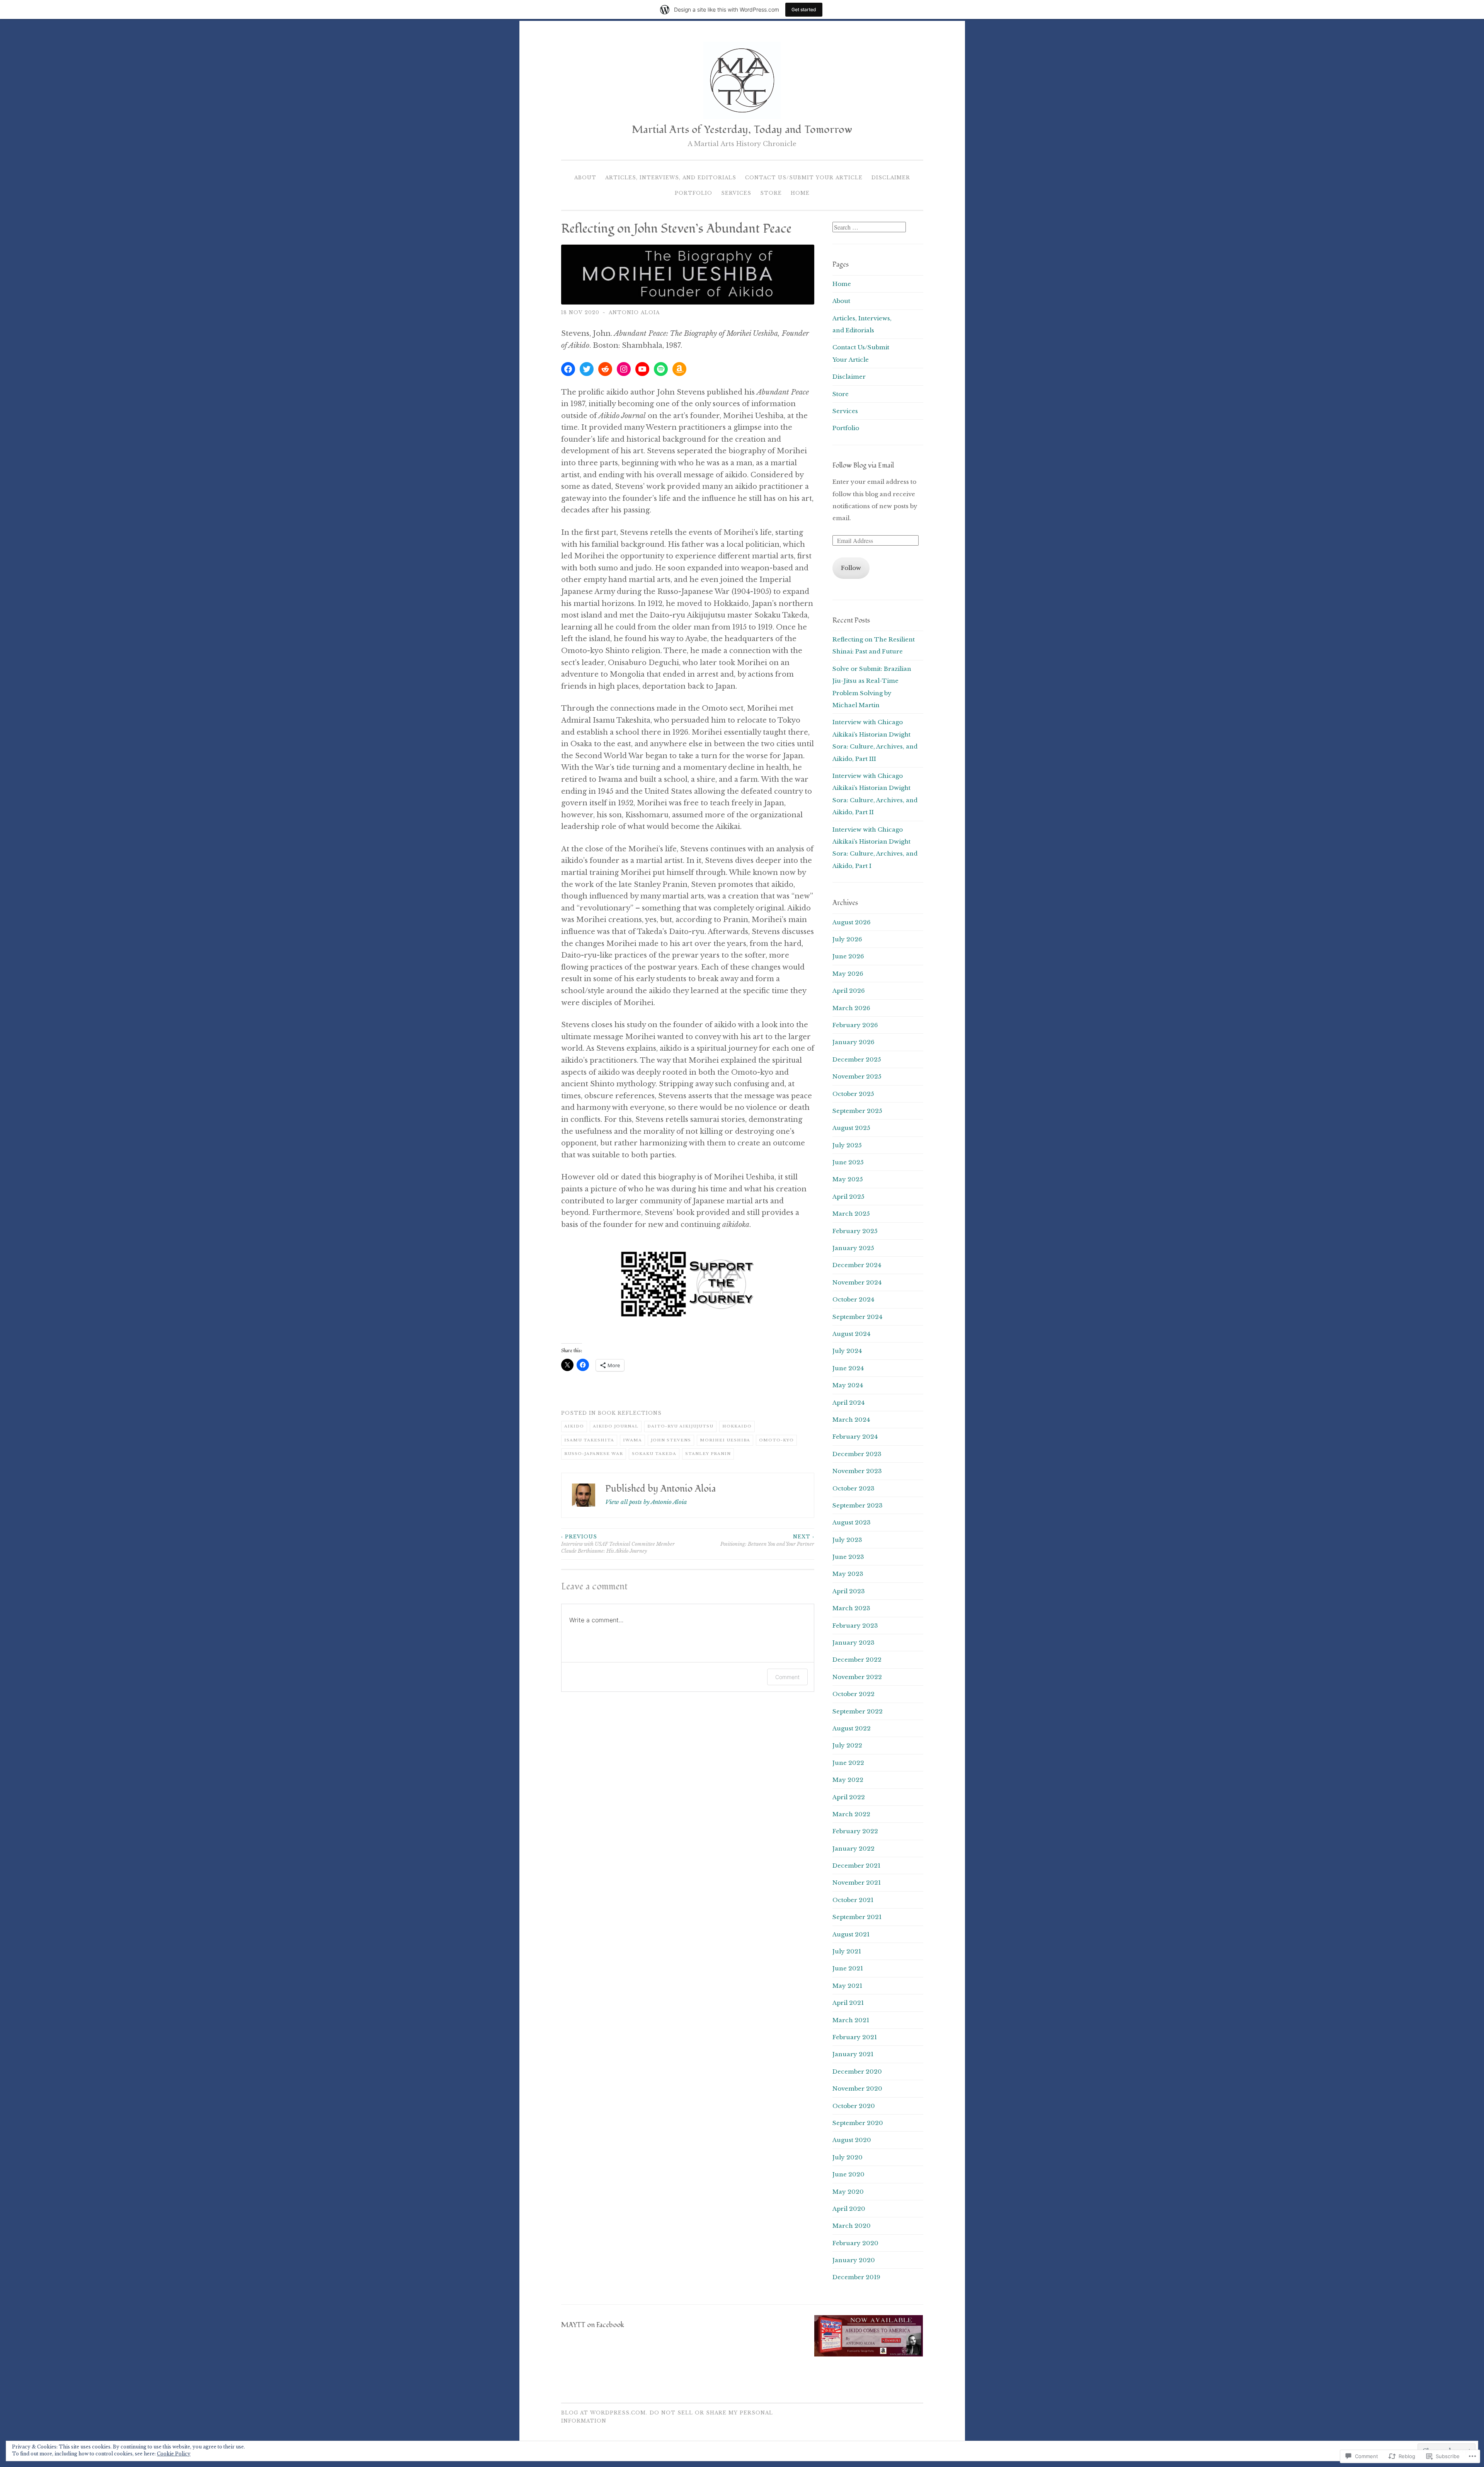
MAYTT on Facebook (593, 2325)
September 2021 (857, 1917)
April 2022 (849, 1797)
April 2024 (848, 1403)
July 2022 (847, 1745)
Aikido (574, 1426)
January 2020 (854, 2260)
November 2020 (857, 2088)
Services (736, 193)
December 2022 (857, 1660)
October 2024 (853, 1299)
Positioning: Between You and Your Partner (767, 1540)
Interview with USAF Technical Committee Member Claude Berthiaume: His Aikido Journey (618, 1544)
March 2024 (851, 1420)
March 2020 (852, 2226)
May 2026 (848, 974)
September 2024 (857, 1317)
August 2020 (852, 2140)
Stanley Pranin (708, 1454)
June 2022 (848, 1763)
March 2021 (851, 2020)
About (585, 178)
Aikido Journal (616, 1426)
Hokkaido (737, 1426)
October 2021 (853, 1900)
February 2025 (855, 1231)
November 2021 (857, 1883)
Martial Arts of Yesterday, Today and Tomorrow (742, 130)
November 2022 (857, 1677)
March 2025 (851, 1214)
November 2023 (857, 1471)
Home (800, 193)
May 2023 (848, 1574)
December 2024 (857, 1265)
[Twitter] (587, 369)
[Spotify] (661, 369)
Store (771, 193)
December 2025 (857, 1059)
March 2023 (851, 1608)
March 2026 (851, 1008)
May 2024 (848, 1385)
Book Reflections (630, 1413)
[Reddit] (605, 369)
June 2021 (848, 1968)
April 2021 (848, 2003)
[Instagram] (624, 369)
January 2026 (853, 1042)
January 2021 (853, 2054)
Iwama (632, 1440)
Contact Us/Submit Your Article (804, 178)
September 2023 (858, 1505)
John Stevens (671, 1440)
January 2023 (853, 1643)
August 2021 (851, 1934)
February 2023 (855, 1626)
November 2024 (857, 1282)
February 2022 (855, 1831)
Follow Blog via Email (863, 465)
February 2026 (855, 1025)
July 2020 (848, 2157)
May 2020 (848, 2192)
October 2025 (853, 1094)
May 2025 (848, 1179)
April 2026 (849, 991)
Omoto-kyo (776, 1440)
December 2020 (857, 2071)
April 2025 (848, 1197)
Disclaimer (891, 178)
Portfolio (693, 193)
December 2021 (856, 1866)
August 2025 (851, 1128)
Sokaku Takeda (654, 1454)
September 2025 (857, 1111)
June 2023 (848, 1557)
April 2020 (849, 2209)
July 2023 (847, 1540)
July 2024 (847, 1351)
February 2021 (855, 2037)
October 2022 (853, 1694)
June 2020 (848, 2174)
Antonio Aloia (634, 312)
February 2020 (855, 2243)
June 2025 (848, 1162)
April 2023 (849, 1591)
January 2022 (853, 1849)
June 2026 (848, 956)
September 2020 (858, 2123)
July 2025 (847, 1145)
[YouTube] (642, 369)
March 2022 (851, 1814)
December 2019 (856, 2277)
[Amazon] (679, 369)
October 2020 (854, 2106)
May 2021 (847, 1986)
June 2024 (848, 1368)
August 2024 (851, 1334)
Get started (804, 9)
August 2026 (852, 922)
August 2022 (852, 1728)
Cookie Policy (174, 2454)
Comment (787, 1677)
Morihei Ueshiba (725, 1440)
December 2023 (857, 1454)
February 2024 (855, 1437)
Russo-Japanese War (594, 1454)
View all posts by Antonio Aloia (646, 1502)
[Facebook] (568, 369)
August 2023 (852, 1522)
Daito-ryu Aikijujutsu (680, 1426)
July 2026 (847, 939)
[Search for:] (869, 227)
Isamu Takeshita (589, 1440)
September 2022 (858, 1711)
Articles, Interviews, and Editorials (671, 178)
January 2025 (853, 1248)
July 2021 (847, 1951)
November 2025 (857, 1076)
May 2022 (848, 1780)
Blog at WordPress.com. (604, 2413)
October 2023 (853, 1488)
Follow (851, 568)
